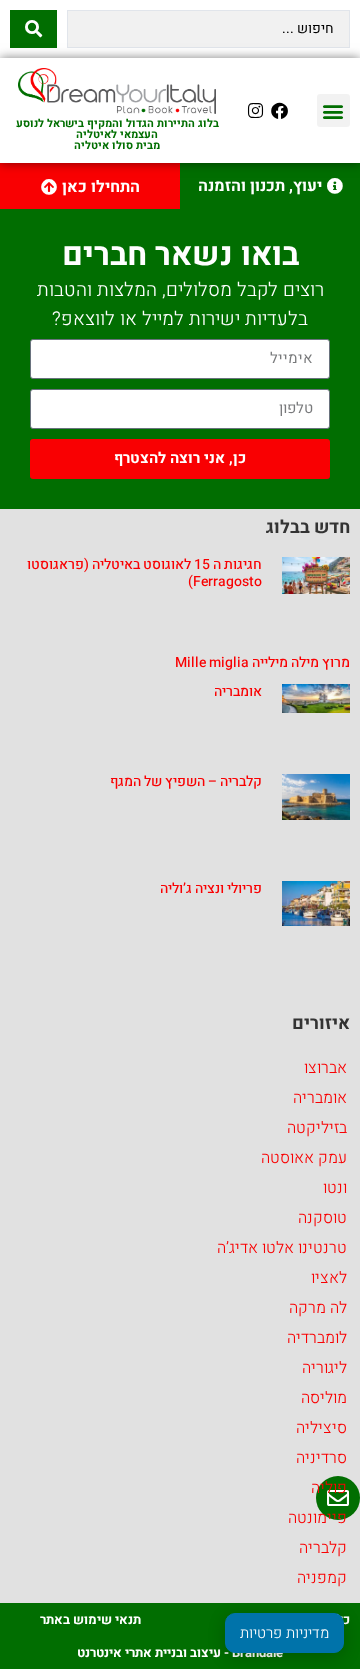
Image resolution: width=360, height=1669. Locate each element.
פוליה (329, 1488)
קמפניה (322, 1578)
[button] (333, 110)
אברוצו (325, 1068)
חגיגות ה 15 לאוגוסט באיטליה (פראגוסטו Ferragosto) (144, 573)
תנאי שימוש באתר (90, 1619)
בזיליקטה (317, 1128)
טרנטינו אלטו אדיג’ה (282, 1248)
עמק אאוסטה (304, 1158)
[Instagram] (256, 111)
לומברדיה (317, 1338)
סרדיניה (321, 1458)
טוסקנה (322, 1218)
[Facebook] (280, 111)
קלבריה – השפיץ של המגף (186, 781)
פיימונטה (317, 1518)
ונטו (335, 1188)
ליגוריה (324, 1368)
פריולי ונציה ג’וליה (211, 888)
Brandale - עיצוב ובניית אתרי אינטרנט (180, 1652)
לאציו (329, 1278)
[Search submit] (33, 29)
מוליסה (324, 1398)
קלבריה (323, 1548)
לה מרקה (318, 1308)
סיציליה (321, 1428)
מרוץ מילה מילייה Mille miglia (262, 662)
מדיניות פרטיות (284, 1633)
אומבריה (238, 691)
